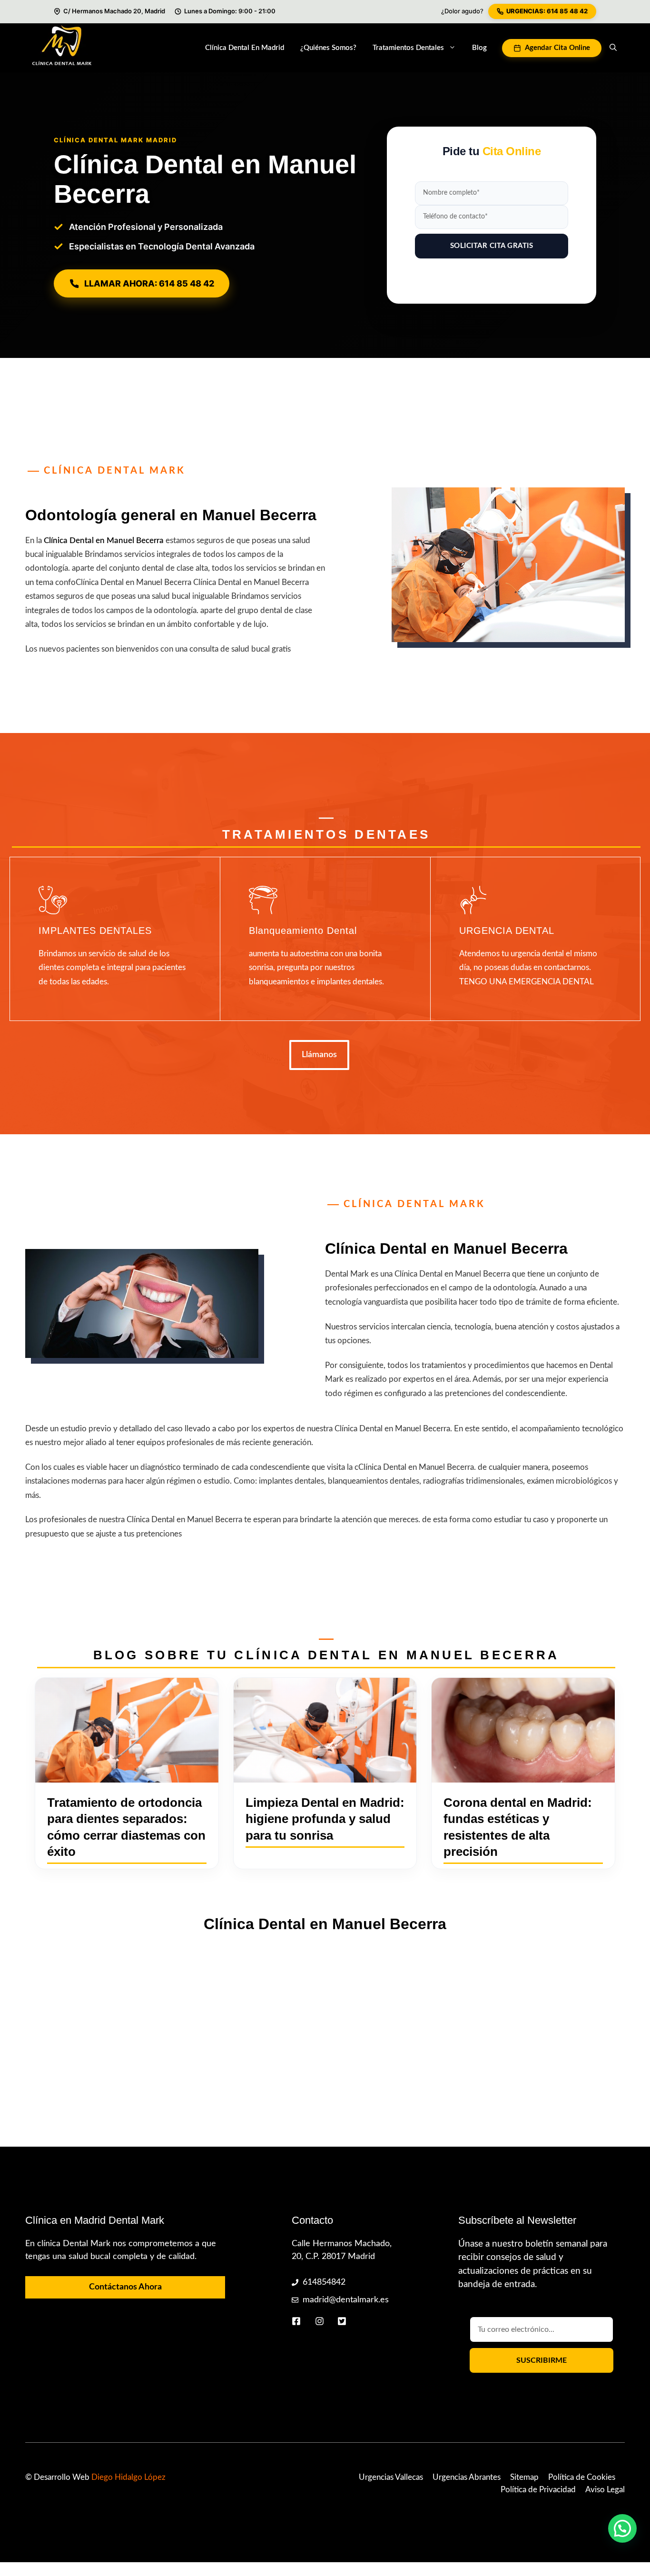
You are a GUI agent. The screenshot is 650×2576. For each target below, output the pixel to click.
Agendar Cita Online (557, 48)
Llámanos (319, 1055)
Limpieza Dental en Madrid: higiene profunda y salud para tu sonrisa (325, 1819)
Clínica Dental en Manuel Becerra (104, 540)
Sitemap (524, 2477)
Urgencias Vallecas (391, 2477)
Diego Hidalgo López (128, 2477)
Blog (479, 48)
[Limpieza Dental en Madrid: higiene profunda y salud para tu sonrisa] (325, 1730)
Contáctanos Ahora (125, 2287)
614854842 (324, 2282)
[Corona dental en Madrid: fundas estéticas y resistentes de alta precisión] (523, 1730)
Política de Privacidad (538, 2490)
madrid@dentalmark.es (346, 2300)
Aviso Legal (605, 2490)
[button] (613, 48)
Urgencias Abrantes (467, 2477)
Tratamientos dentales (408, 48)
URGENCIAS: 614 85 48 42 (547, 11)
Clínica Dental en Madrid (245, 48)
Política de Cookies (582, 2477)
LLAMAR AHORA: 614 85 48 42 (149, 283)
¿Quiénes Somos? (328, 48)
